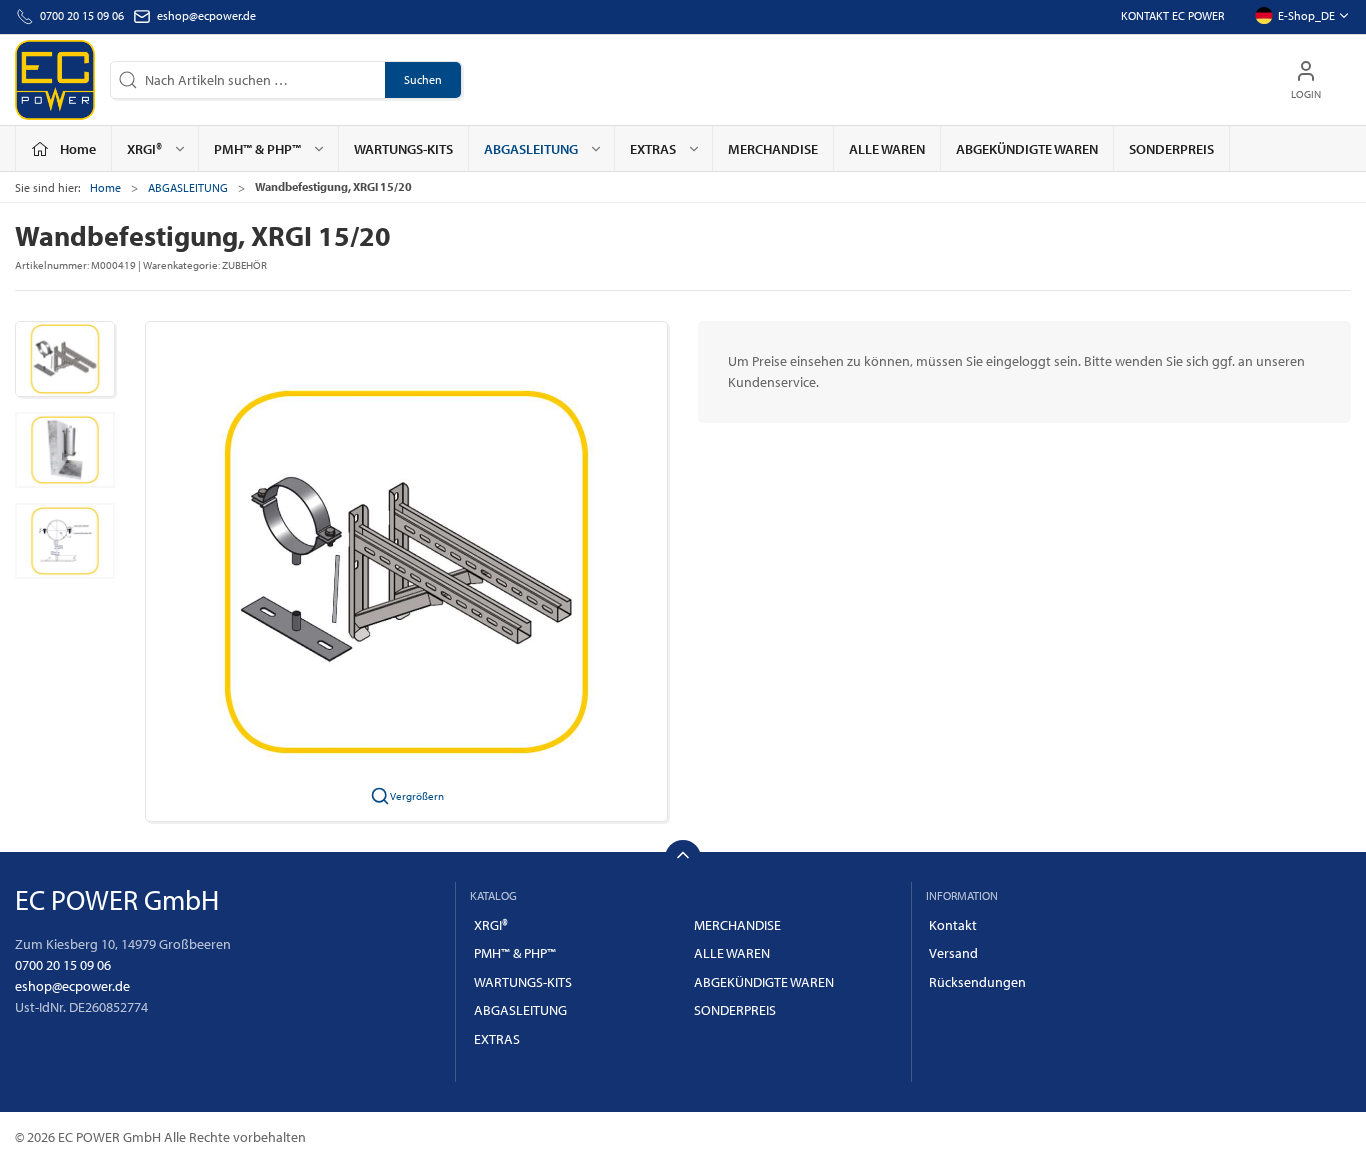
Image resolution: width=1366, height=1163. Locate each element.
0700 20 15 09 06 (63, 965)
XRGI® (491, 925)
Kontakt (953, 925)
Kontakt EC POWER (1172, 15)
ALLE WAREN (887, 149)
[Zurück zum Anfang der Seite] (683, 858)
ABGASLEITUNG (188, 187)
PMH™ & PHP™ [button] (257, 149)
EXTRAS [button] (653, 149)
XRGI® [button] (144, 149)
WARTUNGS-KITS (403, 149)
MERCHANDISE (773, 149)
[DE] (55, 80)
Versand (953, 953)
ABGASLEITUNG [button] (531, 149)
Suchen (423, 79)
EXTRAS (497, 1039)
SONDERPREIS (1171, 149)
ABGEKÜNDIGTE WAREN (1027, 149)
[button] (65, 359)
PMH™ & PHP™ (515, 953)
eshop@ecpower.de (206, 15)
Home (105, 187)
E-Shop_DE (1306, 15)
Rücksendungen (977, 982)
